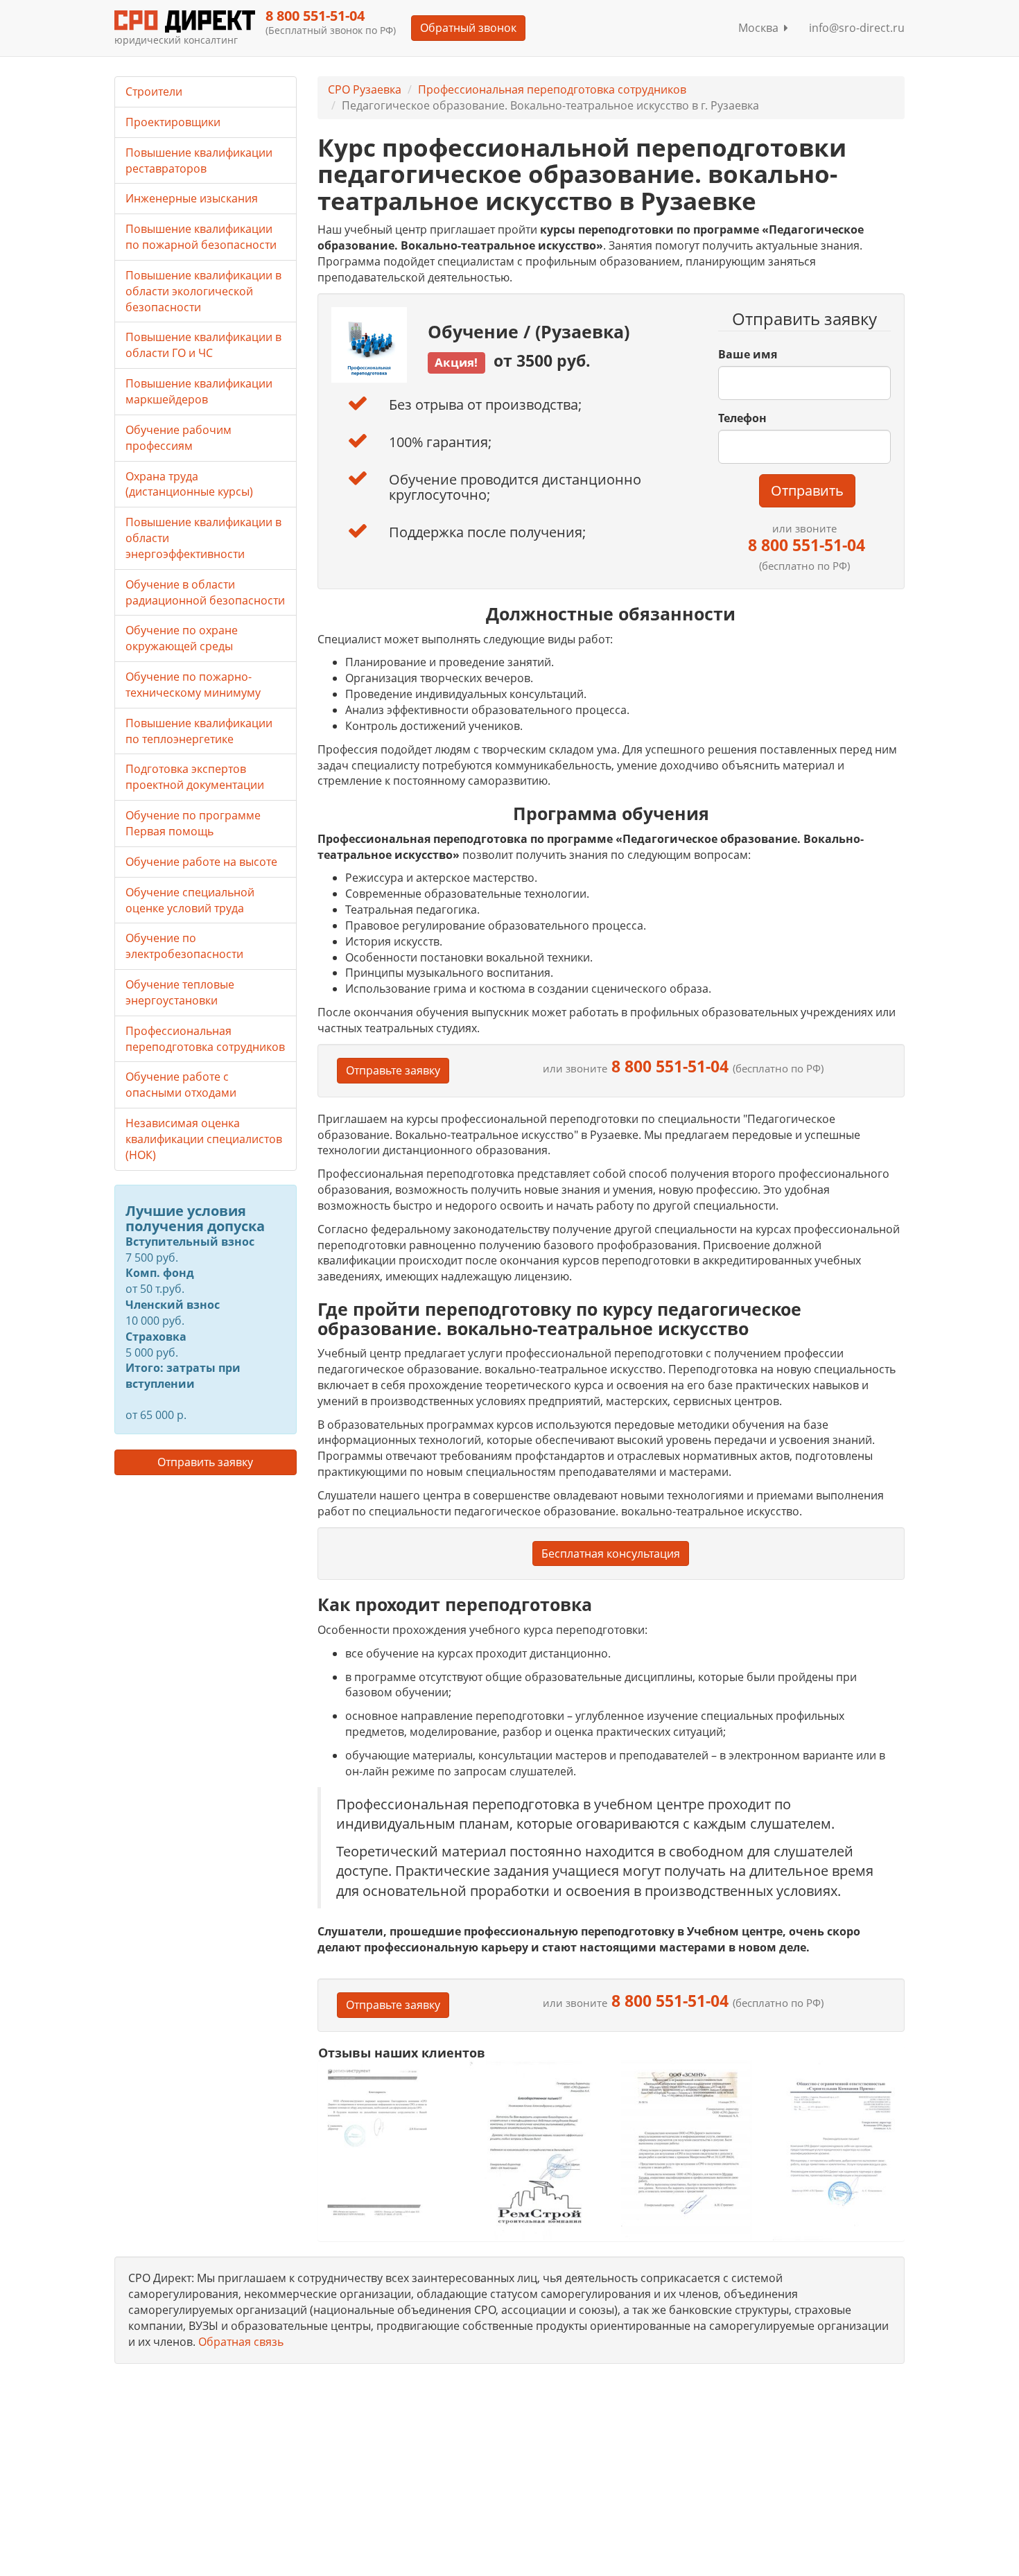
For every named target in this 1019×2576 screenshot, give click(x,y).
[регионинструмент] (384, 2142)
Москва (761, 28)
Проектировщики (173, 122)
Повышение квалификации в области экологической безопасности (203, 291)
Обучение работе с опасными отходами (181, 1085)
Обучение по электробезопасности (184, 946)
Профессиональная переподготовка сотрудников (552, 89)
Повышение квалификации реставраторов (199, 160)
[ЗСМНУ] (687, 2150)
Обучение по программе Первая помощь (193, 823)
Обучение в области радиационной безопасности (205, 592)
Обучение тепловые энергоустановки (180, 992)
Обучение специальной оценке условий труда (190, 900)
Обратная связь (241, 2342)
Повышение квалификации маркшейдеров (199, 391)
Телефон (742, 418)
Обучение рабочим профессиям (178, 438)
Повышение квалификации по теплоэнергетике (199, 731)
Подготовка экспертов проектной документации (195, 777)
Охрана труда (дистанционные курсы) (189, 484)
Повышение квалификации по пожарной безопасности (201, 237)
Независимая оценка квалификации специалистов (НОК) (204, 1139)
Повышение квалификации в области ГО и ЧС (203, 345)
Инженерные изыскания (192, 198)
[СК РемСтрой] (535, 2150)
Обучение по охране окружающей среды (182, 638)
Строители (154, 92)
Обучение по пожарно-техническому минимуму (193, 685)
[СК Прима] (838, 2151)
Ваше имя (748, 354)
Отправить (807, 490)
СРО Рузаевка (365, 89)
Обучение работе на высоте (201, 862)
